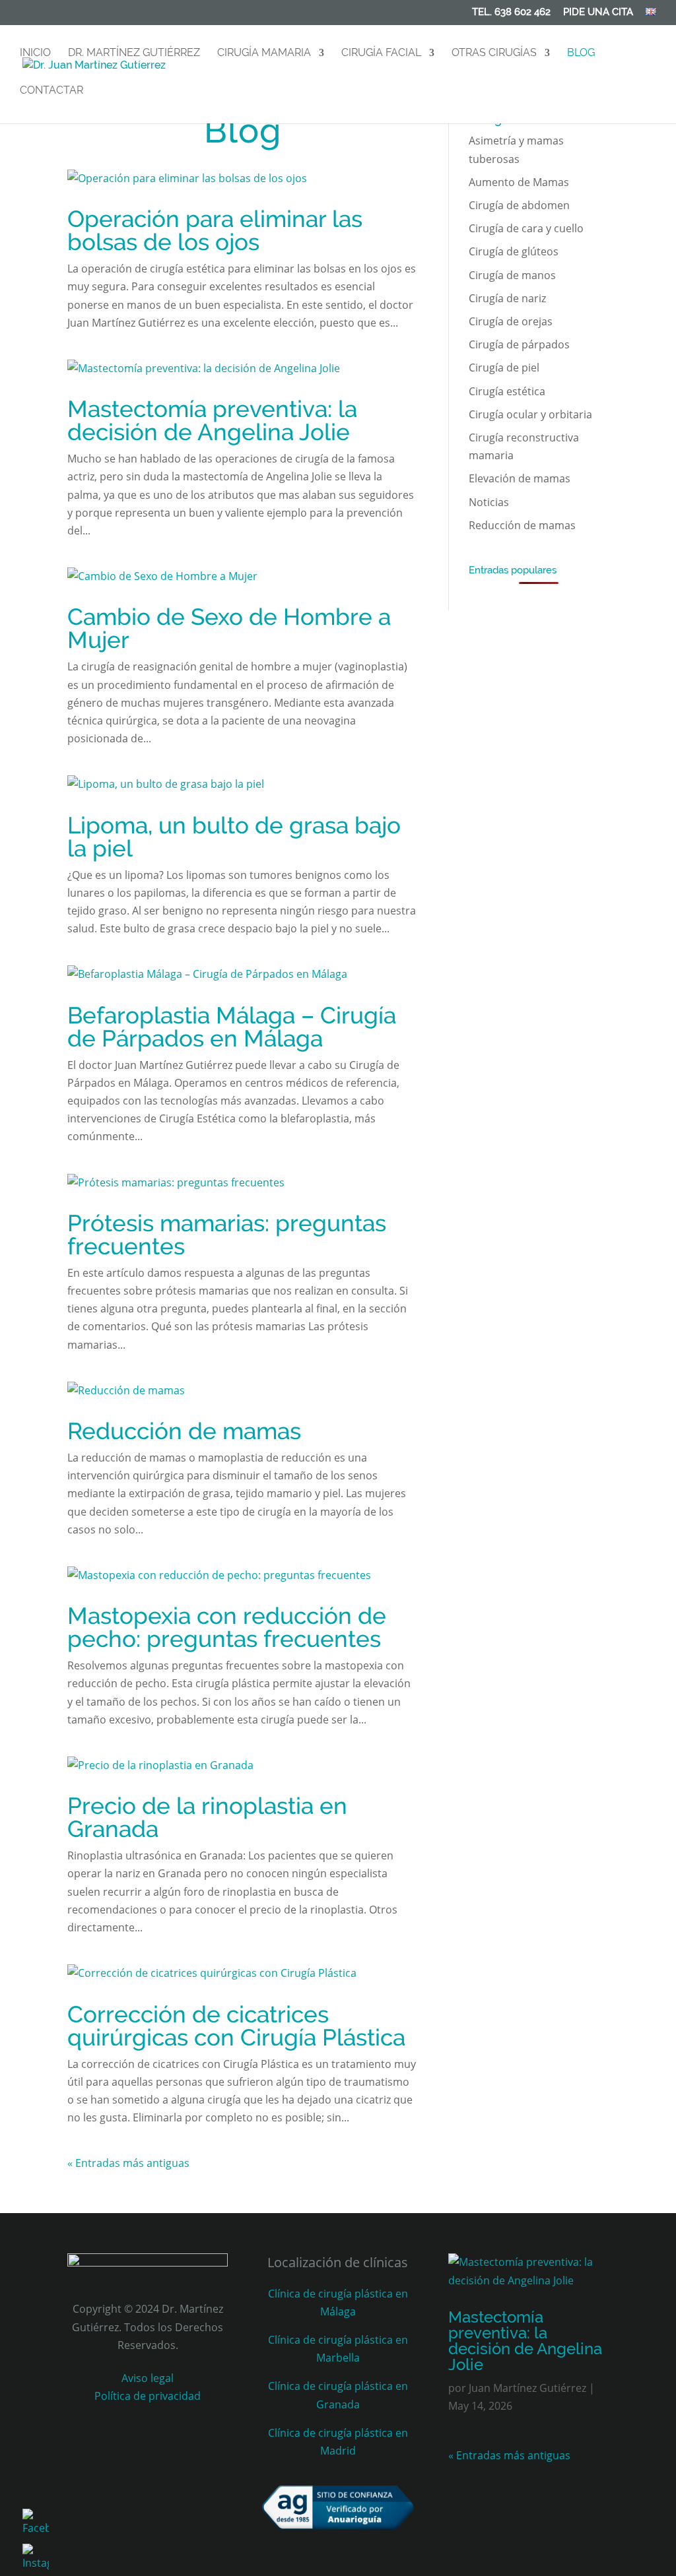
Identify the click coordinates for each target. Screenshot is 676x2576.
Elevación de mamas (520, 478)
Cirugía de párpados (519, 344)
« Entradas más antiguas (128, 2163)
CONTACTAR (51, 91)
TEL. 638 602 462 (511, 13)
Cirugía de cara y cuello (526, 228)
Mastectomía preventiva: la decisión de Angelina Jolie (212, 420)
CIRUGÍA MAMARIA (264, 53)
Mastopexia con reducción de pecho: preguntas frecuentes (227, 1627)
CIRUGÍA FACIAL (381, 53)
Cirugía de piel (504, 368)
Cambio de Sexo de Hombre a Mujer (229, 628)
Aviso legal (148, 2378)
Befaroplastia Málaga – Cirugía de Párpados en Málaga (232, 1027)
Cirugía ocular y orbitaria (530, 414)
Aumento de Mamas (519, 182)
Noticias (489, 502)
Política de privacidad (148, 2396)
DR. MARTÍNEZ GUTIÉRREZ (134, 53)
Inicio (35, 53)
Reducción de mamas (184, 1431)
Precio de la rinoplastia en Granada (207, 1817)
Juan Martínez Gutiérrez (527, 2388)
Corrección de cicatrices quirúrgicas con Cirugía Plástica (236, 2026)
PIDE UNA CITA (598, 13)
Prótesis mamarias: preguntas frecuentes (227, 1235)
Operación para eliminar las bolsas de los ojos (215, 230)
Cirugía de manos (512, 275)
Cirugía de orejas (511, 321)
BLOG (581, 53)
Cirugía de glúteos (514, 251)
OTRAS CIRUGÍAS (494, 53)
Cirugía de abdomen (519, 205)
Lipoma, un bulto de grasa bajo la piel (234, 837)
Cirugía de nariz (507, 298)
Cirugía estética (507, 391)
